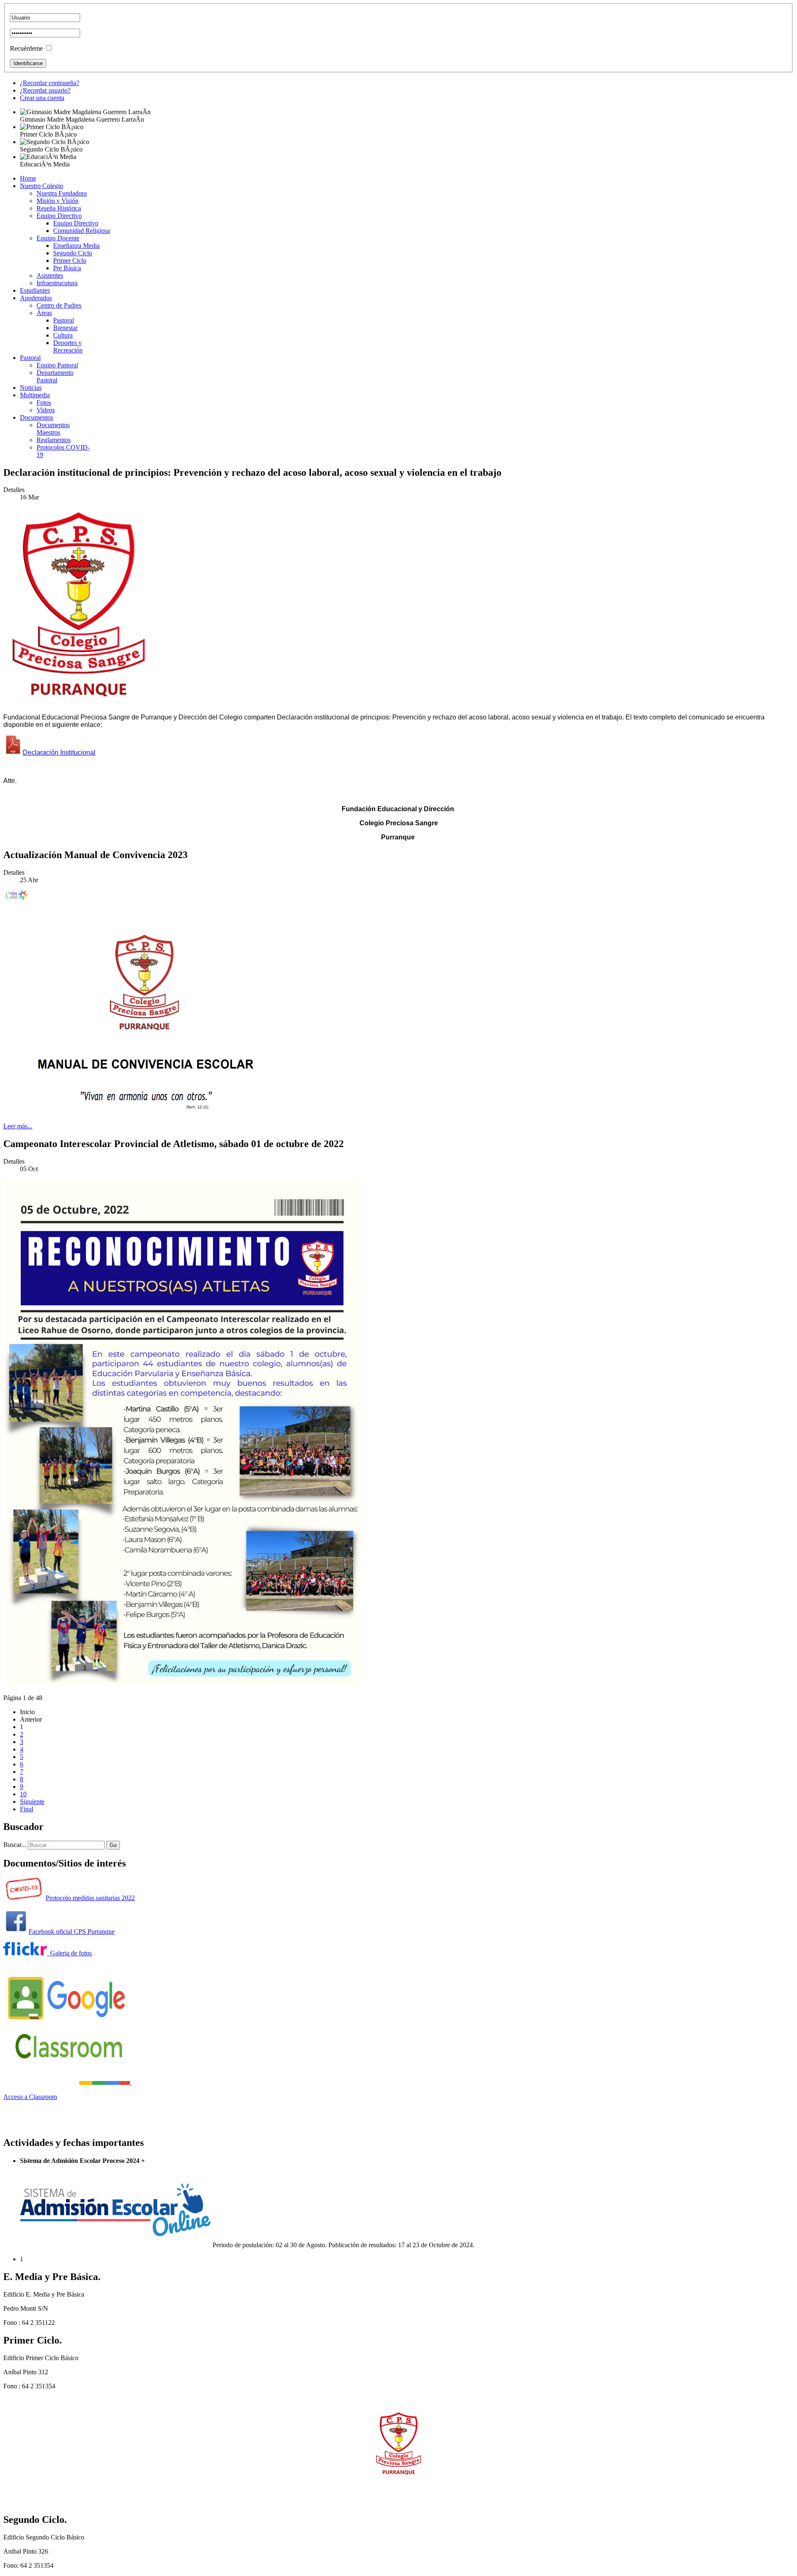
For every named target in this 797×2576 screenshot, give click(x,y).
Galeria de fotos (69, 1953)
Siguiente (32, 1802)
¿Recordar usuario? (45, 90)
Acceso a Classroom (30, 2097)
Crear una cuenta (42, 98)
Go (113, 1845)
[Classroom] (67, 2083)
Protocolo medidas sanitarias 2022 (90, 1898)
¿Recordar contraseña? (50, 83)
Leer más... (18, 1126)
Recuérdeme (26, 48)
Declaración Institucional (59, 752)
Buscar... (15, 1845)
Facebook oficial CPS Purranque (72, 1931)
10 (23, 1794)
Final (27, 1809)
